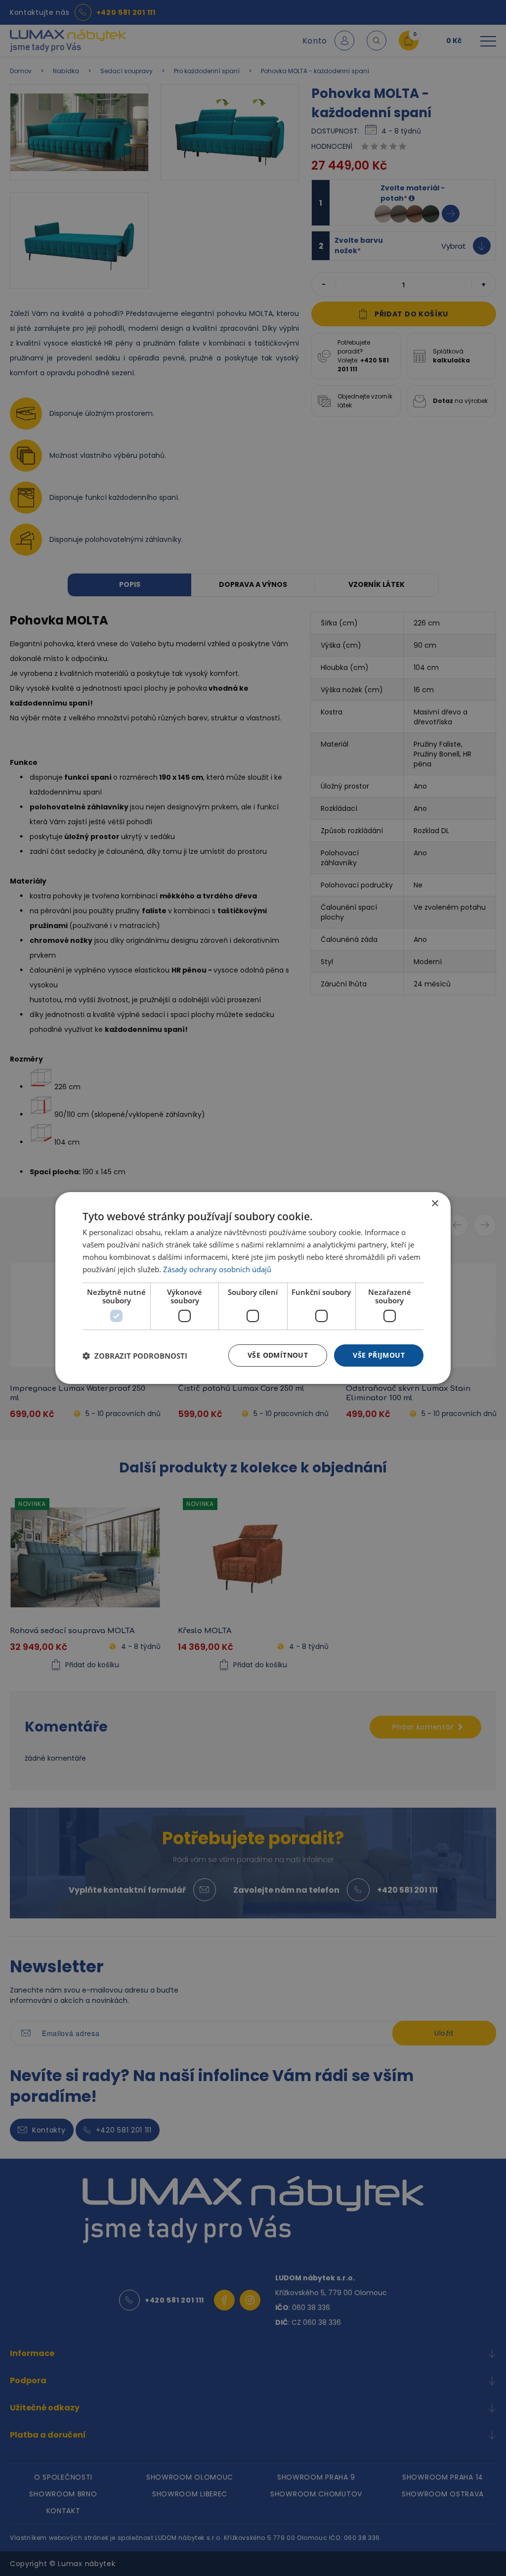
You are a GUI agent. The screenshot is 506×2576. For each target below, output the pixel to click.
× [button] (435, 1204)
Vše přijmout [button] (379, 1355)
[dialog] (253, 1288)
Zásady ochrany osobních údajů (217, 1269)
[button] (135, 1356)
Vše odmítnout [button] (278, 1355)
